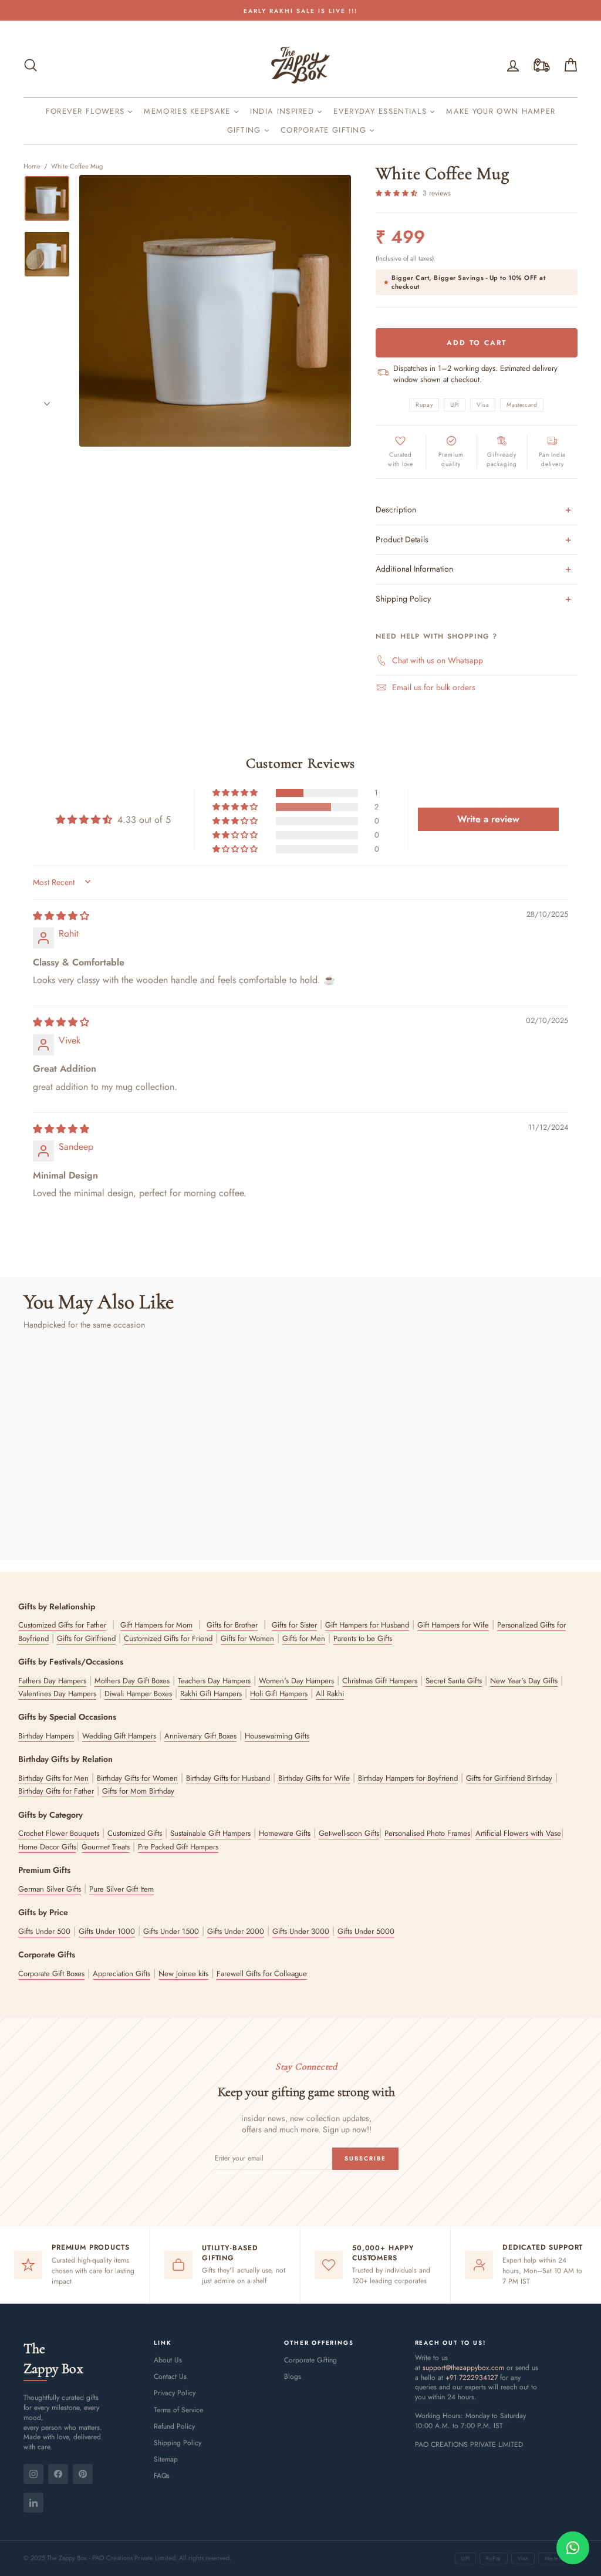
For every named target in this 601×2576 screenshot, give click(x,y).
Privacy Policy (175, 2393)
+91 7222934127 (472, 2378)
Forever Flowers (87, 111)
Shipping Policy (178, 2443)
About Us (168, 2360)
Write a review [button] (488, 819)
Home (32, 166)
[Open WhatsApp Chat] (573, 2548)
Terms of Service (178, 2410)
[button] (398, 193)
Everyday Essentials (381, 111)
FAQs (162, 2476)
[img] (61, 916)
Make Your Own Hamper (501, 111)
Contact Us (170, 2376)
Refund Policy (174, 2426)
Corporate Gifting (325, 130)
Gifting (246, 130)
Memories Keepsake (188, 111)
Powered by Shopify (301, 2531)
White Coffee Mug (77, 166)
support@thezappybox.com (463, 2368)
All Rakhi (330, 1694)
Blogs (293, 2376)
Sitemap (166, 2459)
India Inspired (284, 111)
